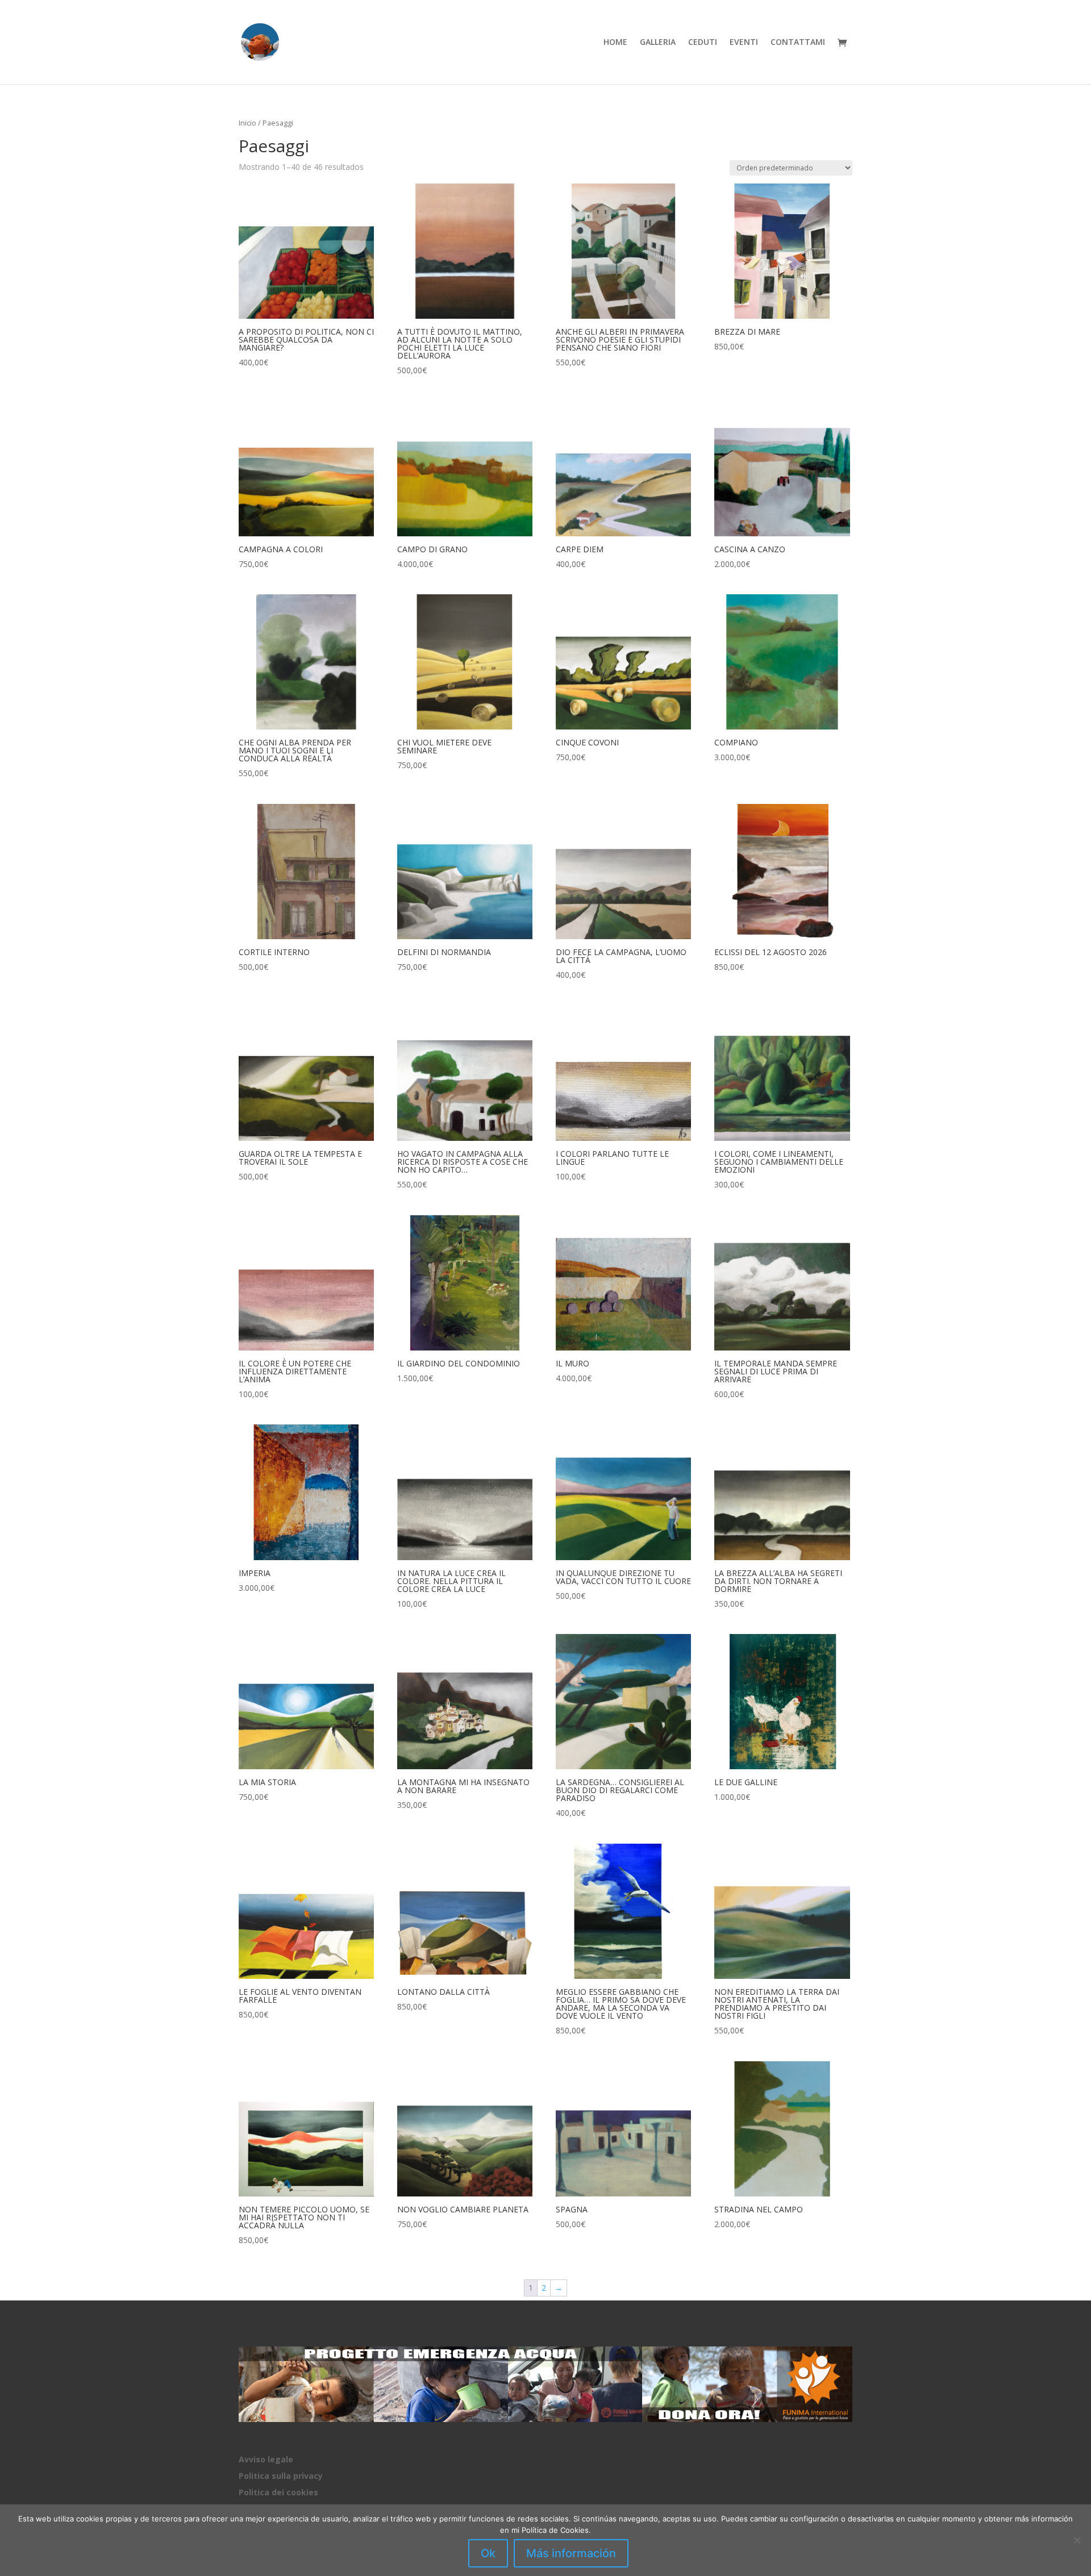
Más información (571, 2553)
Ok (488, 2553)
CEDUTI (703, 43)
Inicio (247, 123)
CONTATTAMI (798, 43)
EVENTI (744, 43)
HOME (615, 43)
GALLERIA (658, 43)
